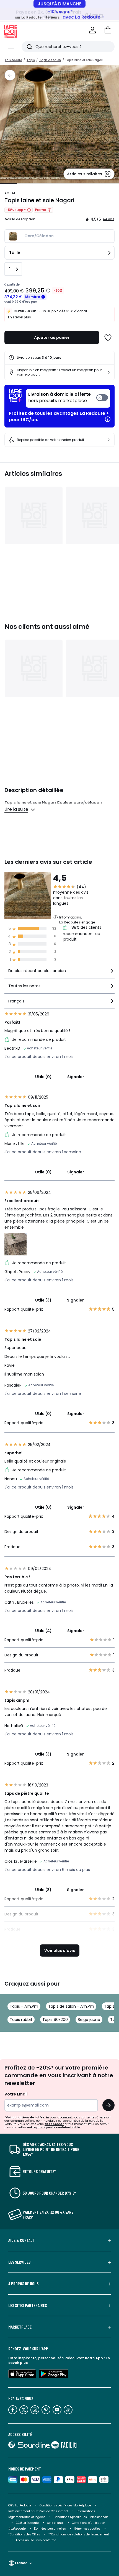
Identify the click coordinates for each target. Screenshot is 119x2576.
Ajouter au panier (52, 337)
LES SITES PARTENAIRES (28, 2305)
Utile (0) (43, 1077)
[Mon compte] (92, 30)
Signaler (76, 1077)
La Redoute (13, 60)
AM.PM (10, 193)
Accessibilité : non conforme (36, 2540)
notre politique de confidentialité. (54, 2127)
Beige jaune (89, 2020)
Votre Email (16, 2094)
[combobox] (59, 973)
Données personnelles (50, 2529)
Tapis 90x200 (55, 2020)
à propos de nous (23, 2284)
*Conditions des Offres (24, 2534)
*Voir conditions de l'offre (24, 2117)
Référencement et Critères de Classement (38, 2511)
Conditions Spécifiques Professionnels (81, 2517)
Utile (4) (43, 1631)
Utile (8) (43, 1890)
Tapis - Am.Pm (24, 2006)
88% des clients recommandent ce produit (82, 933)
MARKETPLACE (20, 2327)
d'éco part (30, 302)
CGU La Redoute (27, 2523)
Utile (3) (43, 1300)
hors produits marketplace (59, 398)
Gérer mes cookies (87, 2529)
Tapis (31, 60)
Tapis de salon (50, 60)
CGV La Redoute (20, 2505)
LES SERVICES (19, 2262)
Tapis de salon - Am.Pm (71, 2006)
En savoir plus (20, 317)
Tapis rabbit (21, 2020)
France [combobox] (21, 2563)
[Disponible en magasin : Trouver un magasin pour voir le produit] (109, 372)
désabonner (54, 2124)
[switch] (68, 398)
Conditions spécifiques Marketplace (65, 2505)
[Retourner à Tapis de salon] (10, 75)
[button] (108, 30)
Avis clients (55, 2523)
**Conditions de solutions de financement (79, 2534)
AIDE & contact (22, 2240)
